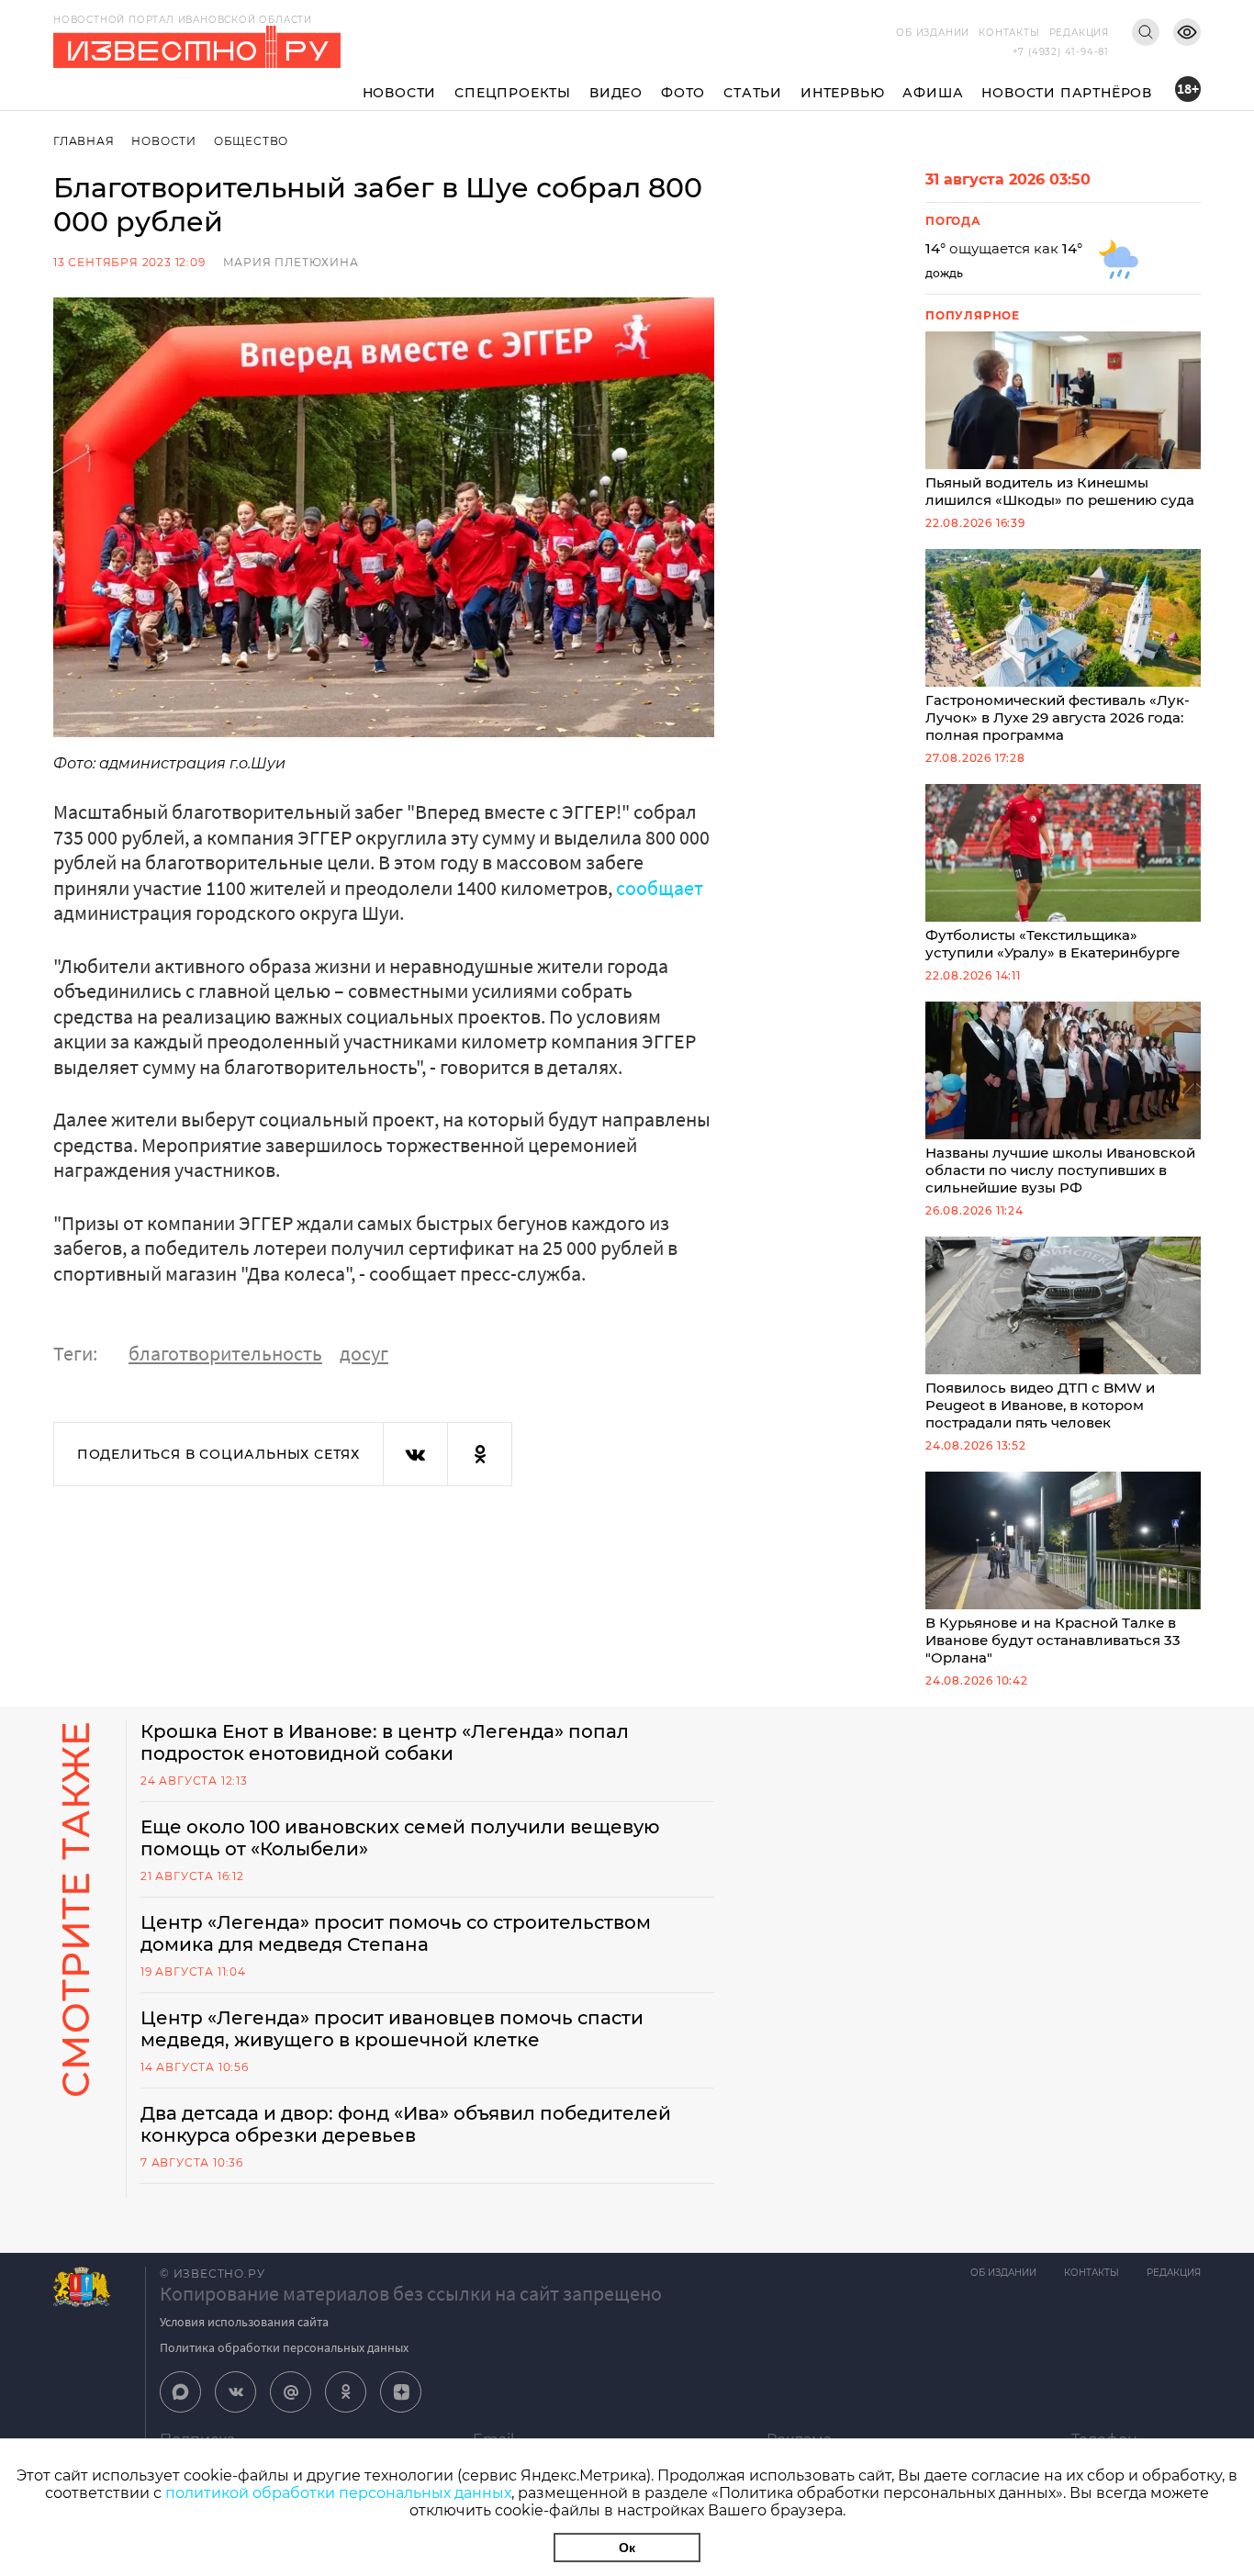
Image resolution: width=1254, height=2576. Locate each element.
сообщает (660, 888)
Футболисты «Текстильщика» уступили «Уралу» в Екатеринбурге (1052, 944)
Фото (683, 93)
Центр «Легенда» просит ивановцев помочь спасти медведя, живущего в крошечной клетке (392, 2029)
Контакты (1009, 33)
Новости (400, 93)
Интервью (842, 93)
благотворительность (225, 1353)
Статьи (753, 93)
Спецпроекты (513, 93)
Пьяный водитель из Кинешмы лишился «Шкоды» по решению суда (1060, 491)
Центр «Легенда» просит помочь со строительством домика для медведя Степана (396, 1933)
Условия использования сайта (244, 2322)
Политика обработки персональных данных (284, 2347)
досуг (364, 1353)
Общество (251, 141)
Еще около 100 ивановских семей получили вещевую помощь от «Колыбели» (400, 1838)
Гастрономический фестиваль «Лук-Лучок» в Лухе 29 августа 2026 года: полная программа (1058, 717)
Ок (627, 2548)
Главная (84, 141)
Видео (616, 93)
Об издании (933, 33)
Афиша (933, 93)
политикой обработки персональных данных (338, 2493)
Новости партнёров (1067, 93)
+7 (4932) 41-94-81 (1061, 52)
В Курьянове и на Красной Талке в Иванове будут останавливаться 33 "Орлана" (1053, 1640)
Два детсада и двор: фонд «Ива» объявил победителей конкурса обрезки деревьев (406, 2124)
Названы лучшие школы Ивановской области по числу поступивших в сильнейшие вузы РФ (1060, 1170)
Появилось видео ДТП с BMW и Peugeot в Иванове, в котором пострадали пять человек (1040, 1405)
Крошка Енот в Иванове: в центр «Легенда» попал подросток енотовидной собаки (385, 1742)
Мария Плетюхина (291, 262)
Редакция (1079, 33)
